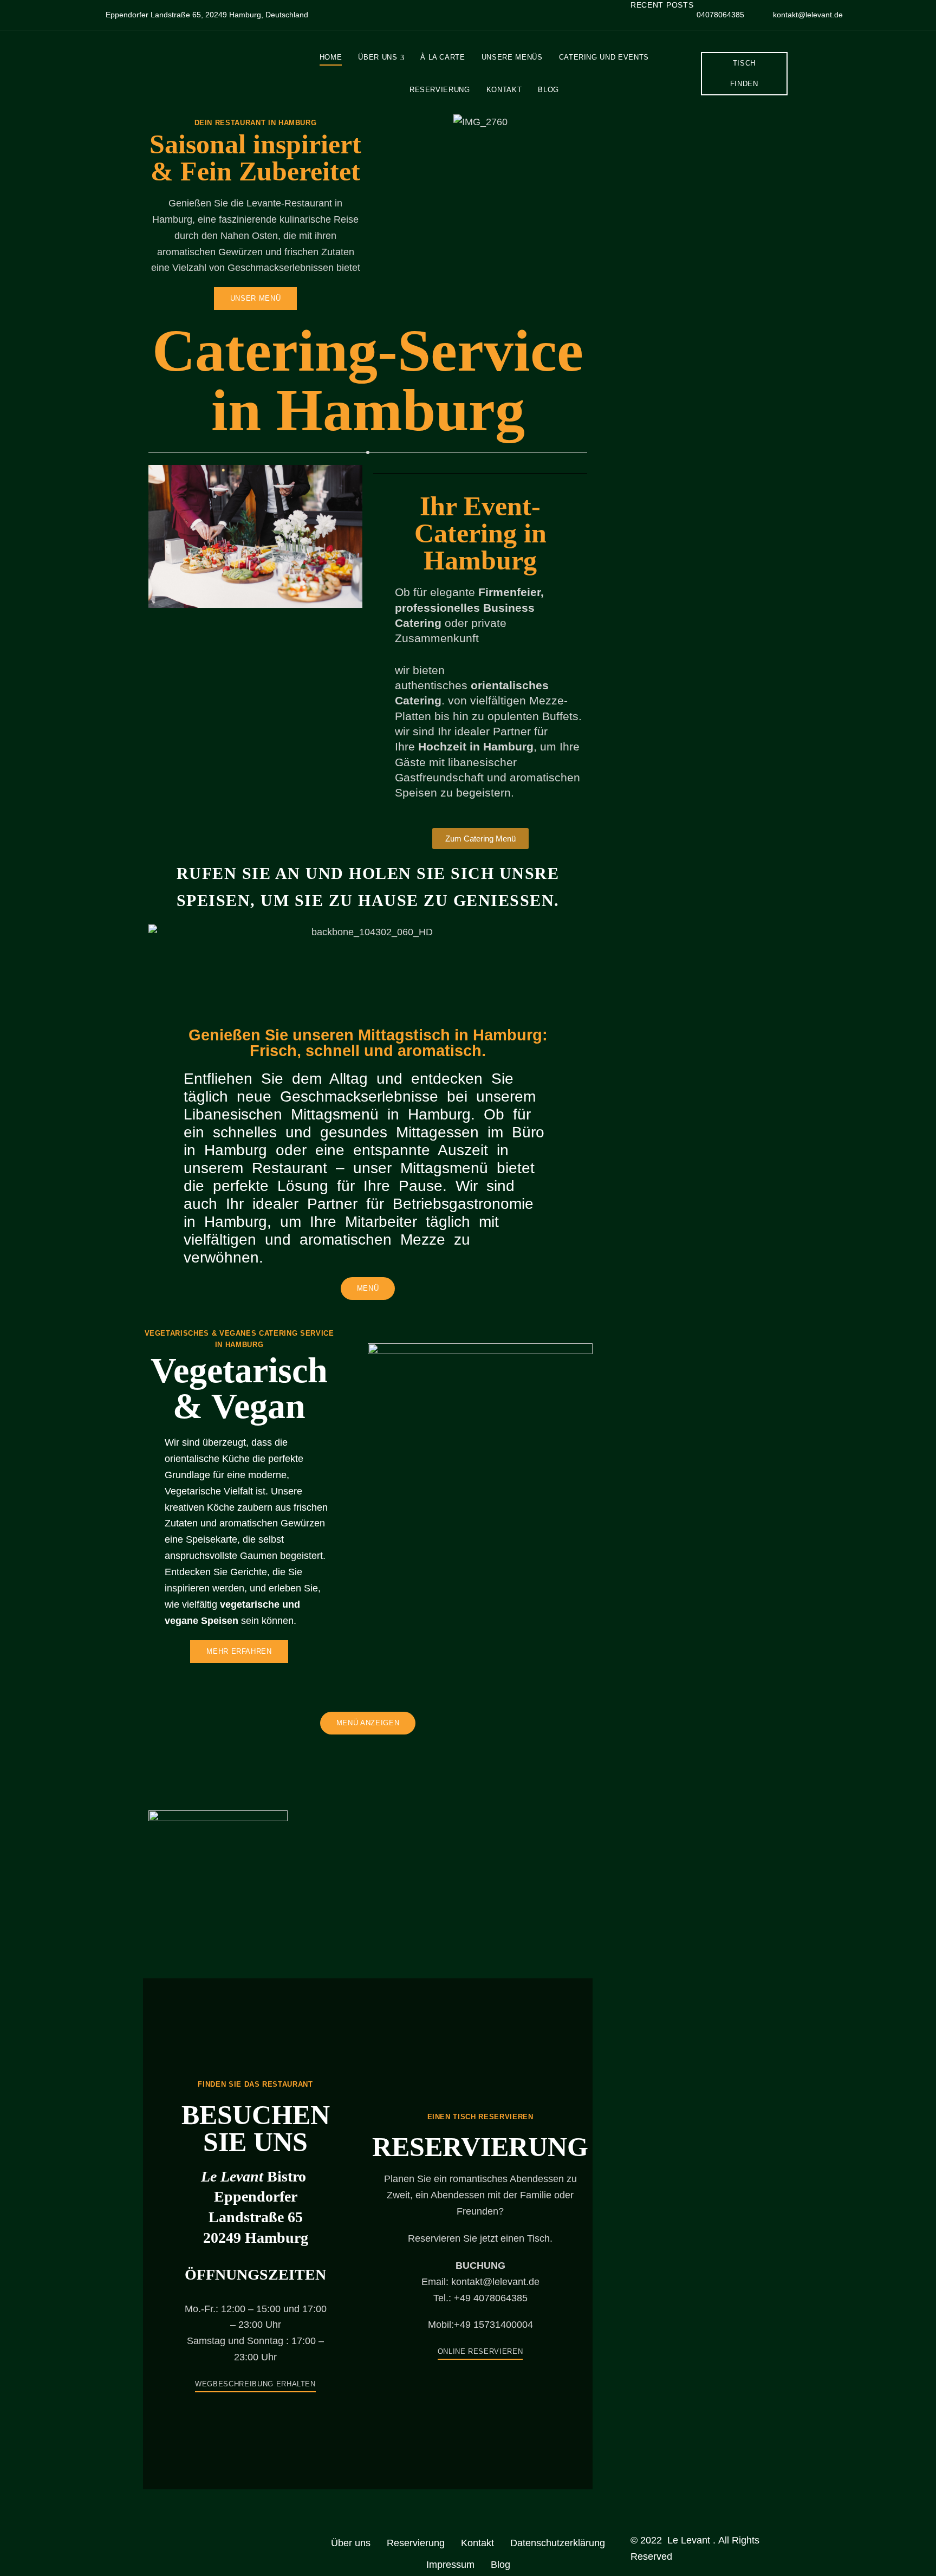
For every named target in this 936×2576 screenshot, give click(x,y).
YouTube (223, 2538)
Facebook (147, 2538)
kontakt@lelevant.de (807, 15)
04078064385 (719, 15)
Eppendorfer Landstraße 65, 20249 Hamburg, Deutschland (206, 15)
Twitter (166, 2538)
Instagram (185, 2538)
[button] (744, 74)
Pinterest (204, 2538)
